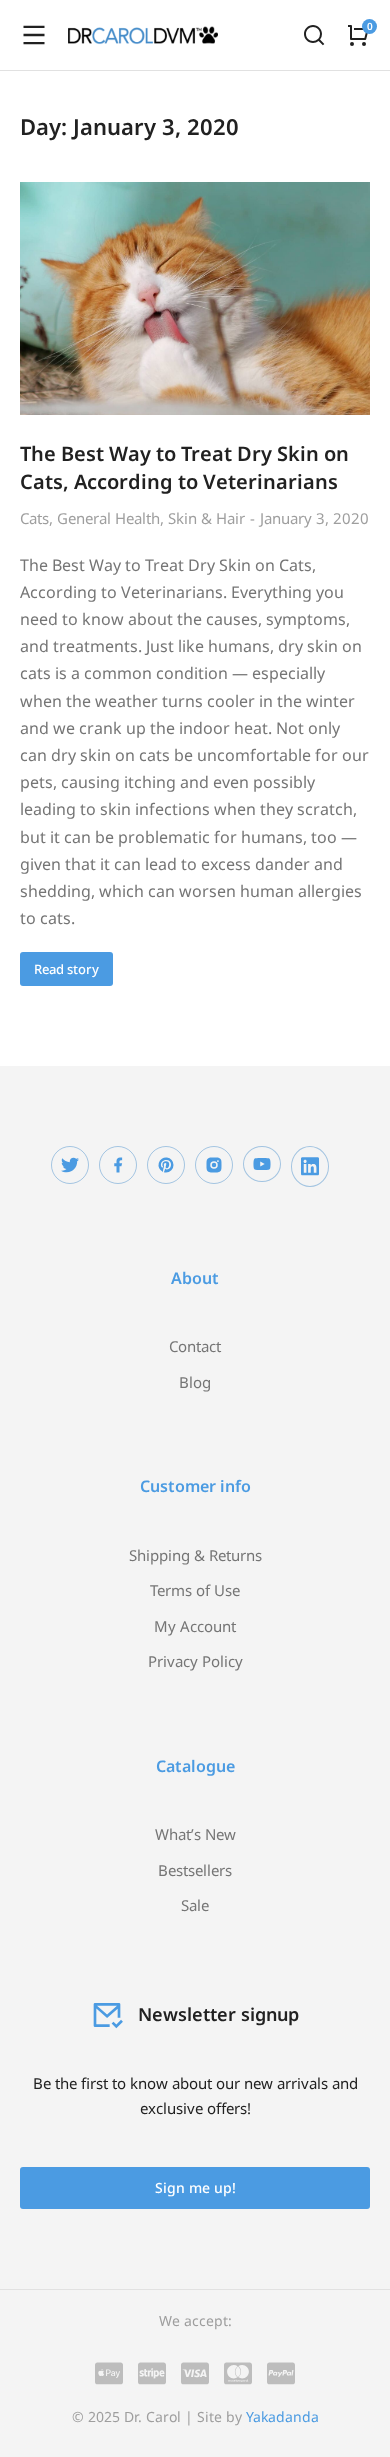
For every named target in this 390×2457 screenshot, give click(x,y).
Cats (34, 518)
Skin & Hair (206, 518)
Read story (66, 969)
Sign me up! (195, 2187)
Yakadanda (282, 2416)
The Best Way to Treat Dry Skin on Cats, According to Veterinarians (184, 467)
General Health (108, 518)
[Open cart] (358, 35)
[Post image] (195, 298)
